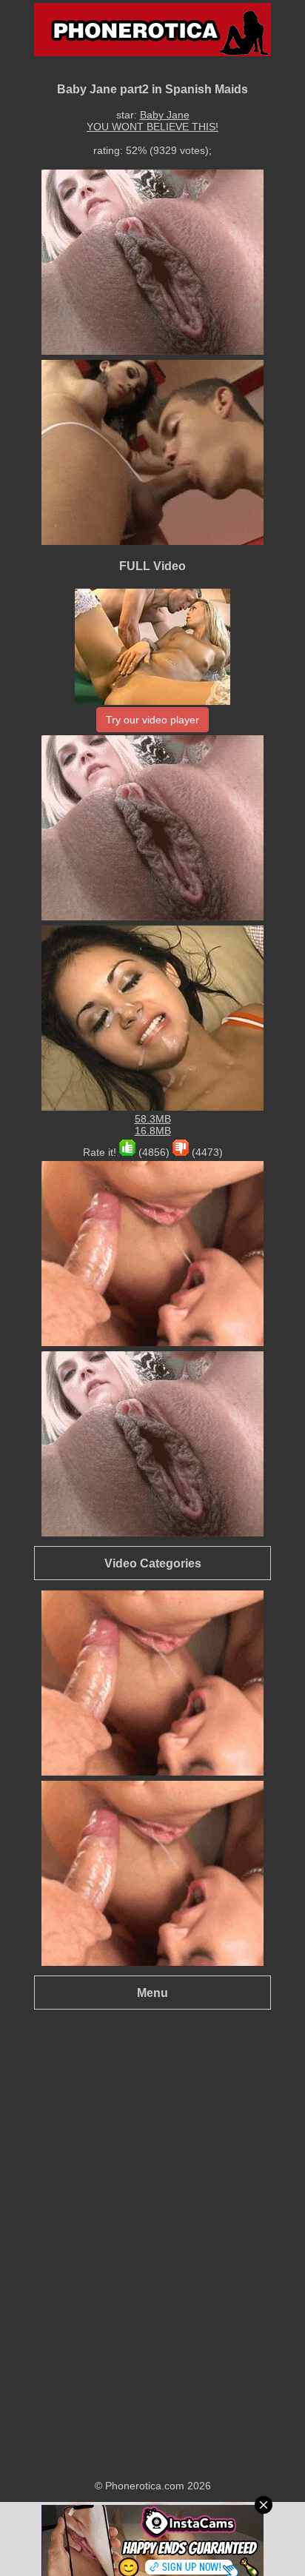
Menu (152, 1993)
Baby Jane (165, 115)
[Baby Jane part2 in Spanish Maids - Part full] (152, 701)
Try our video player (152, 720)
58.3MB (153, 1119)
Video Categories (153, 1563)
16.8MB (153, 1131)
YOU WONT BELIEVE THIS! (152, 127)
